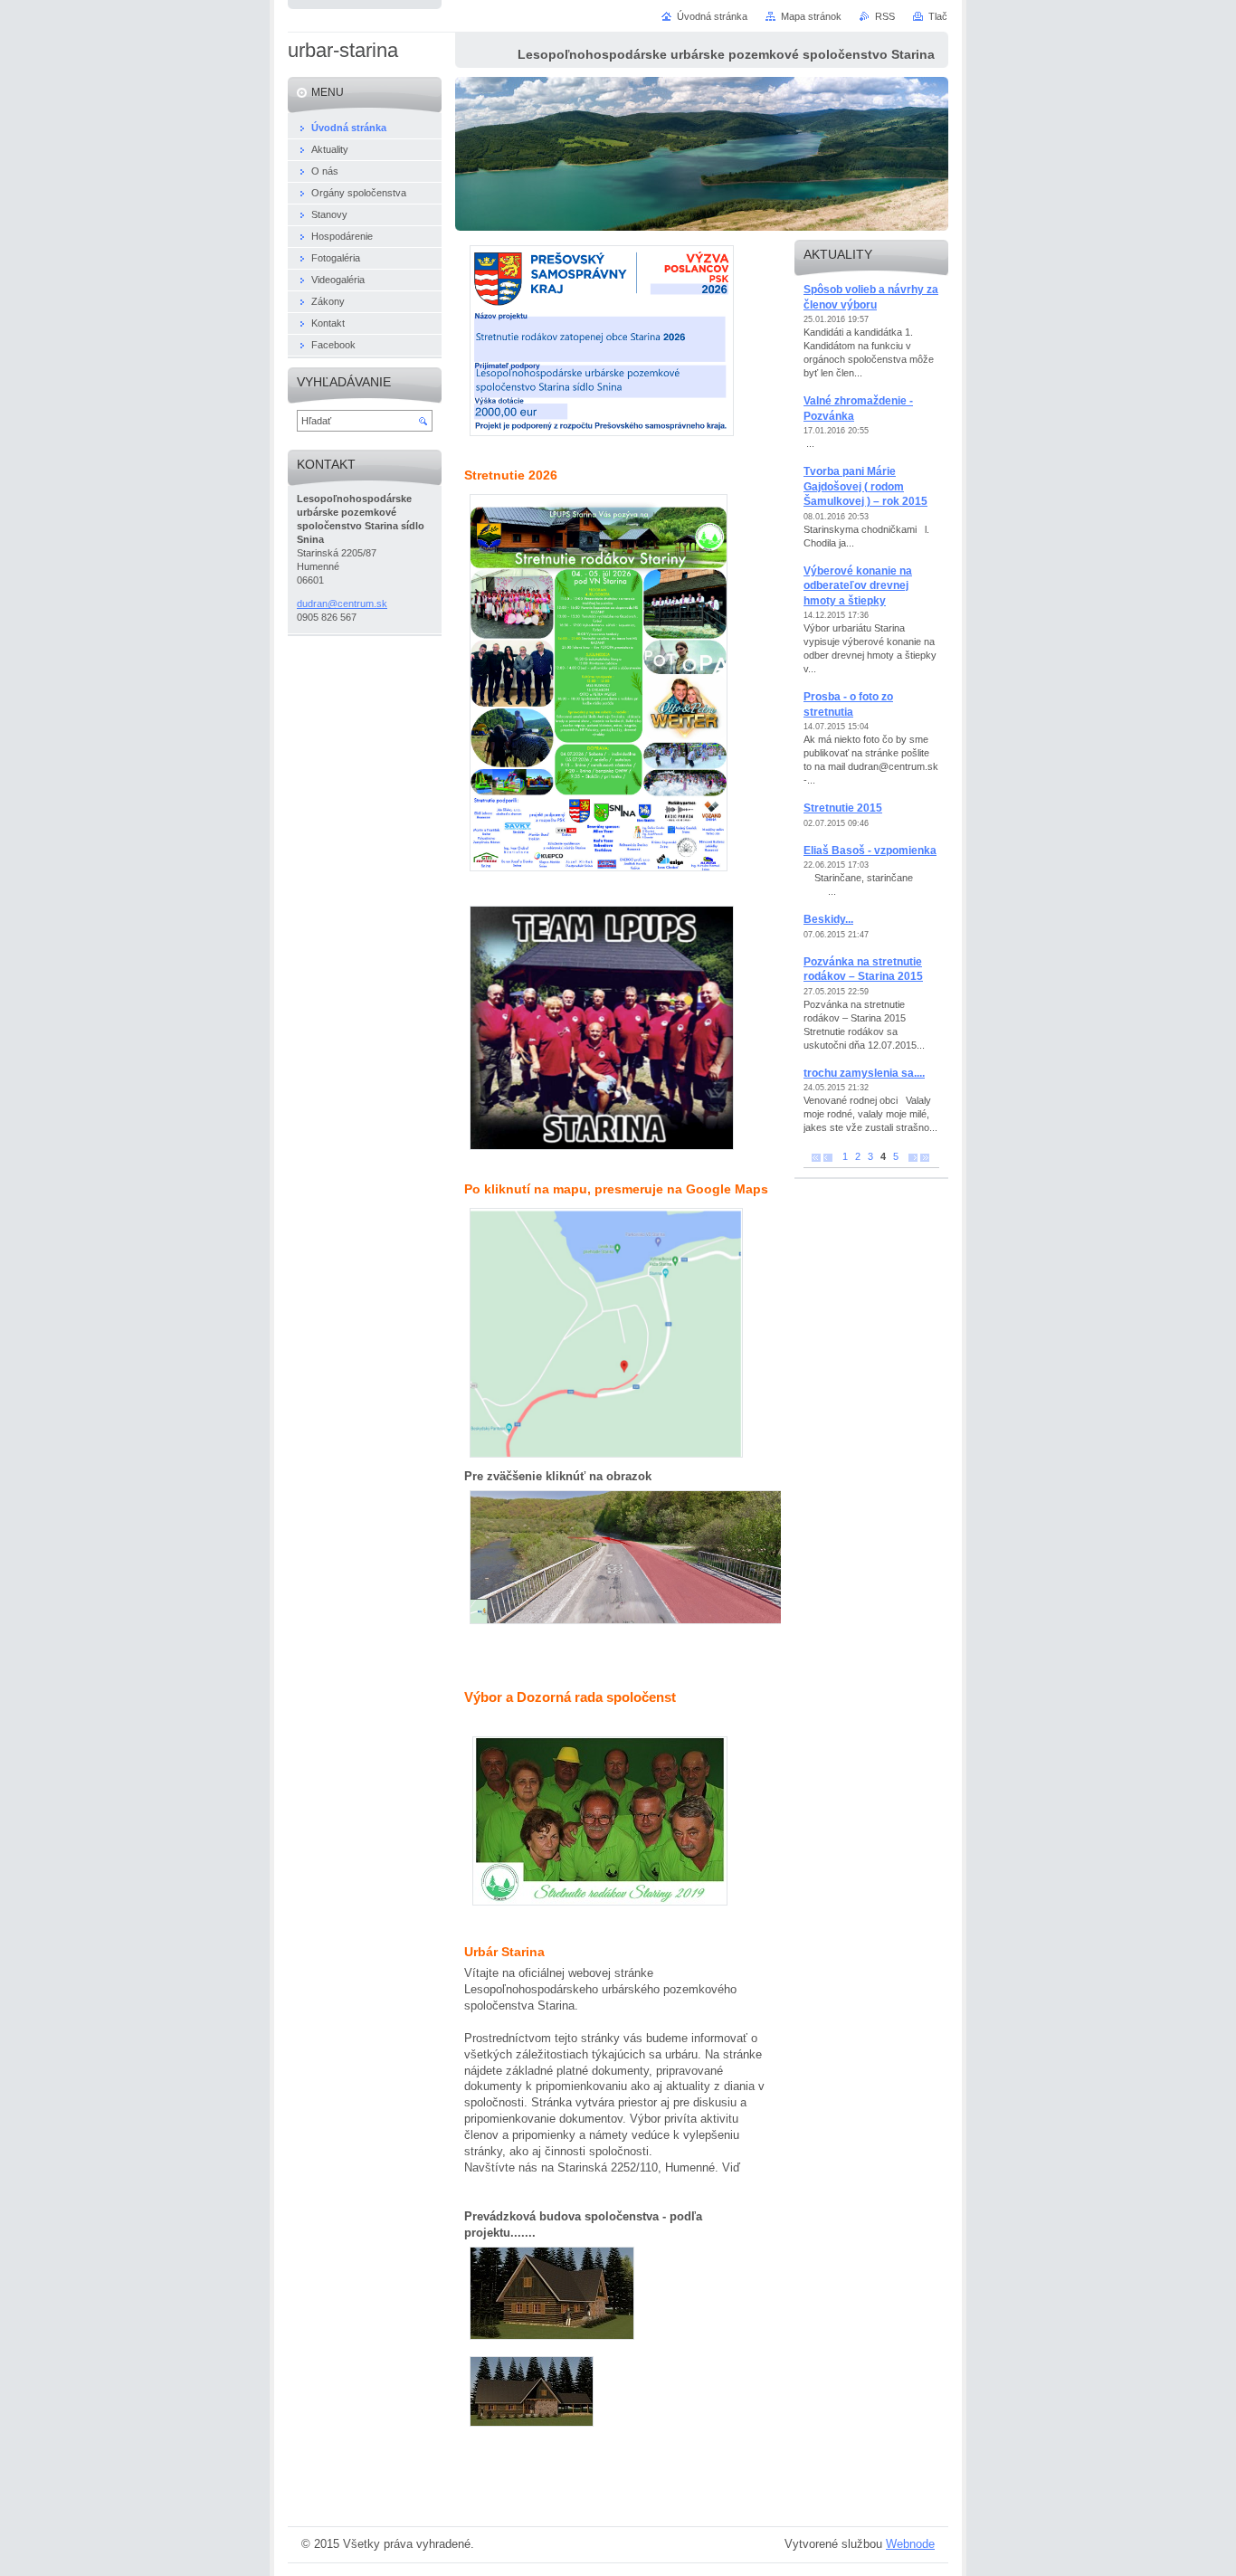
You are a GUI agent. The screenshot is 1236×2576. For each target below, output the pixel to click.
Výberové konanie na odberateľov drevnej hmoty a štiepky (858, 586)
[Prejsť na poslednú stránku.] (925, 1157)
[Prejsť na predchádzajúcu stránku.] (828, 1157)
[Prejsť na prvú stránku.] (816, 1157)
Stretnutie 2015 (843, 808)
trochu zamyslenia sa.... (864, 1073)
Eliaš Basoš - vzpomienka (870, 851)
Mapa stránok (811, 16)
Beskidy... (828, 919)
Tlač (938, 16)
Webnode (910, 2544)
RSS (885, 16)
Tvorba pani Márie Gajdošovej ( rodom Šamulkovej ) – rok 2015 (865, 486)
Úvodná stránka (712, 16)
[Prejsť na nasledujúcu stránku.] (913, 1157)
